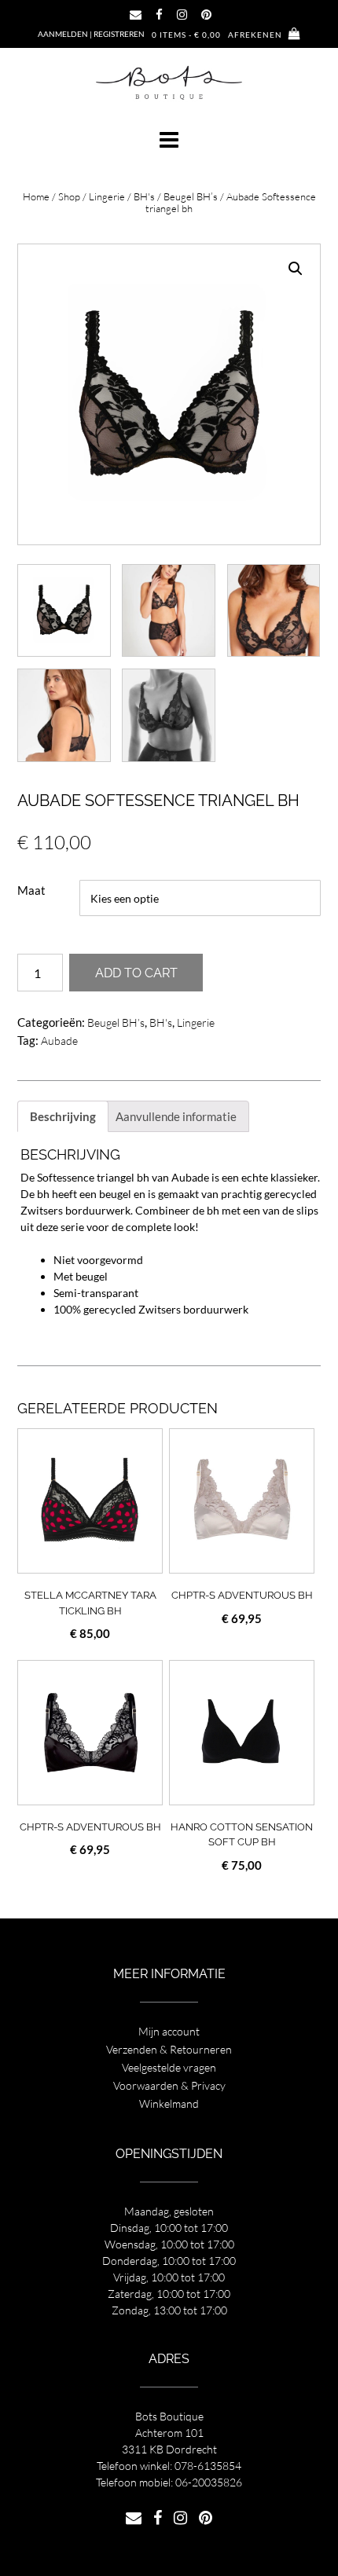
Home (36, 196)
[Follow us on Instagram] (182, 15)
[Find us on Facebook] (159, 15)
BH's (144, 196)
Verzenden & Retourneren (169, 2049)
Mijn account (169, 2031)
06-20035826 (209, 2482)
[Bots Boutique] (169, 82)
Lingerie (107, 196)
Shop (69, 196)
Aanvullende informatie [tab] (176, 1116)
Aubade (59, 1041)
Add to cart (136, 973)
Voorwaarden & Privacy (169, 2085)
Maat (31, 890)
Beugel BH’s (191, 196)
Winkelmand (169, 2103)
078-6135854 (208, 2466)
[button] (169, 140)
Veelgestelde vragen (169, 2067)
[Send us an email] (136, 15)
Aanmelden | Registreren (91, 34)
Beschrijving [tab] (63, 1116)
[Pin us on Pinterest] (206, 15)
